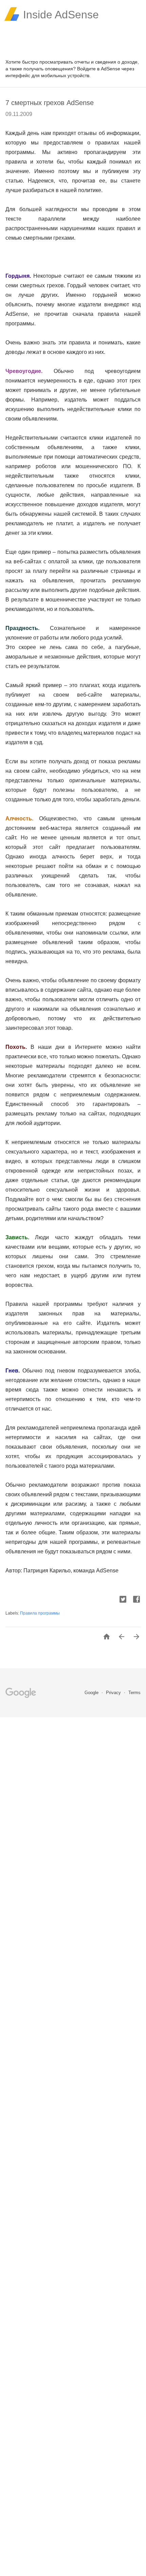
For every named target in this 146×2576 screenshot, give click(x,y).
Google (92, 1693)
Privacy (114, 1693)
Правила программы (40, 1613)
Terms (134, 1693)
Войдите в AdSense (99, 69)
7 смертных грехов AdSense (50, 103)
